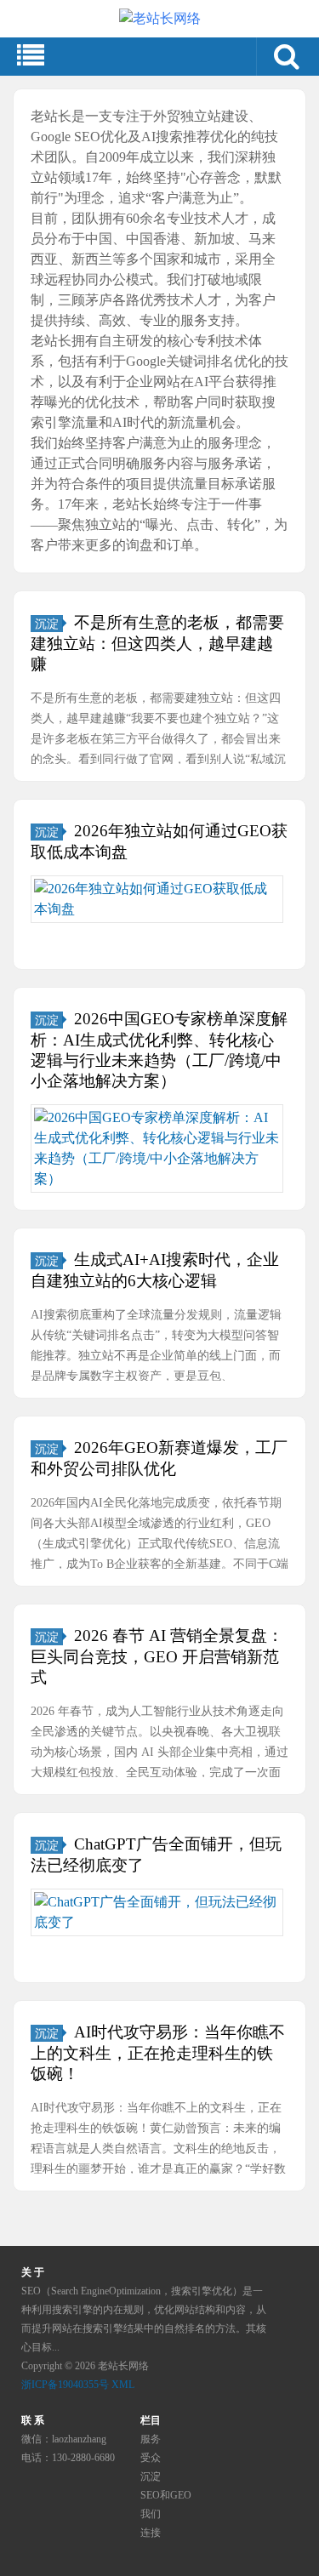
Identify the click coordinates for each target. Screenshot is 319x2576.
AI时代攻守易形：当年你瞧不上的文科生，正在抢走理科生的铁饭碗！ (158, 2053)
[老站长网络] (159, 19)
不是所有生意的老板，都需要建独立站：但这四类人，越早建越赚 (157, 643)
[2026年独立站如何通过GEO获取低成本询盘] (157, 899)
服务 (151, 2439)
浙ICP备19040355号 (65, 2385)
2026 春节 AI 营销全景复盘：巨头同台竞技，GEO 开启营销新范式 (157, 1656)
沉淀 (47, 624)
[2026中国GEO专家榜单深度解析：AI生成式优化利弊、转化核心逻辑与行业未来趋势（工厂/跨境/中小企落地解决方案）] (157, 1148)
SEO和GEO (166, 2495)
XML (123, 2385)
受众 (151, 2458)
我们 (151, 2514)
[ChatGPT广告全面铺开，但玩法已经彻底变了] (157, 1912)
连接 (151, 2533)
